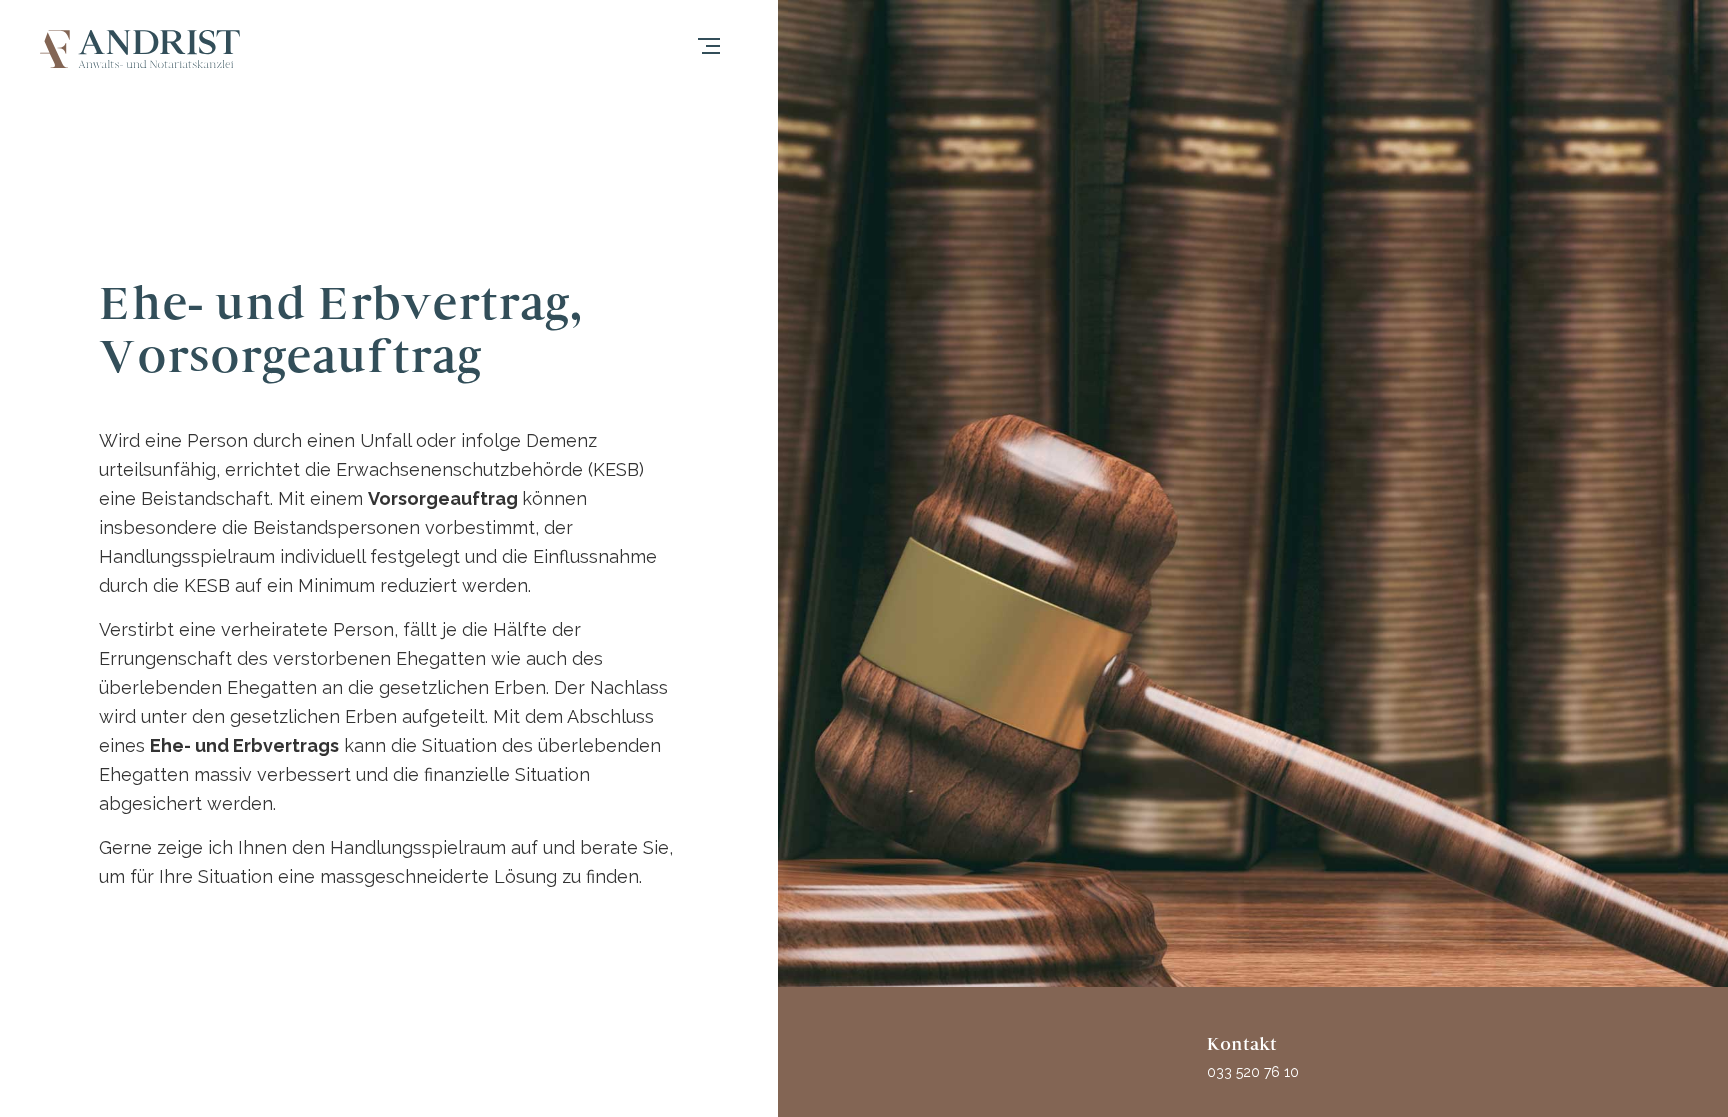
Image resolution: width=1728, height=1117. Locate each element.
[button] (729, 49)
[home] (140, 49)
